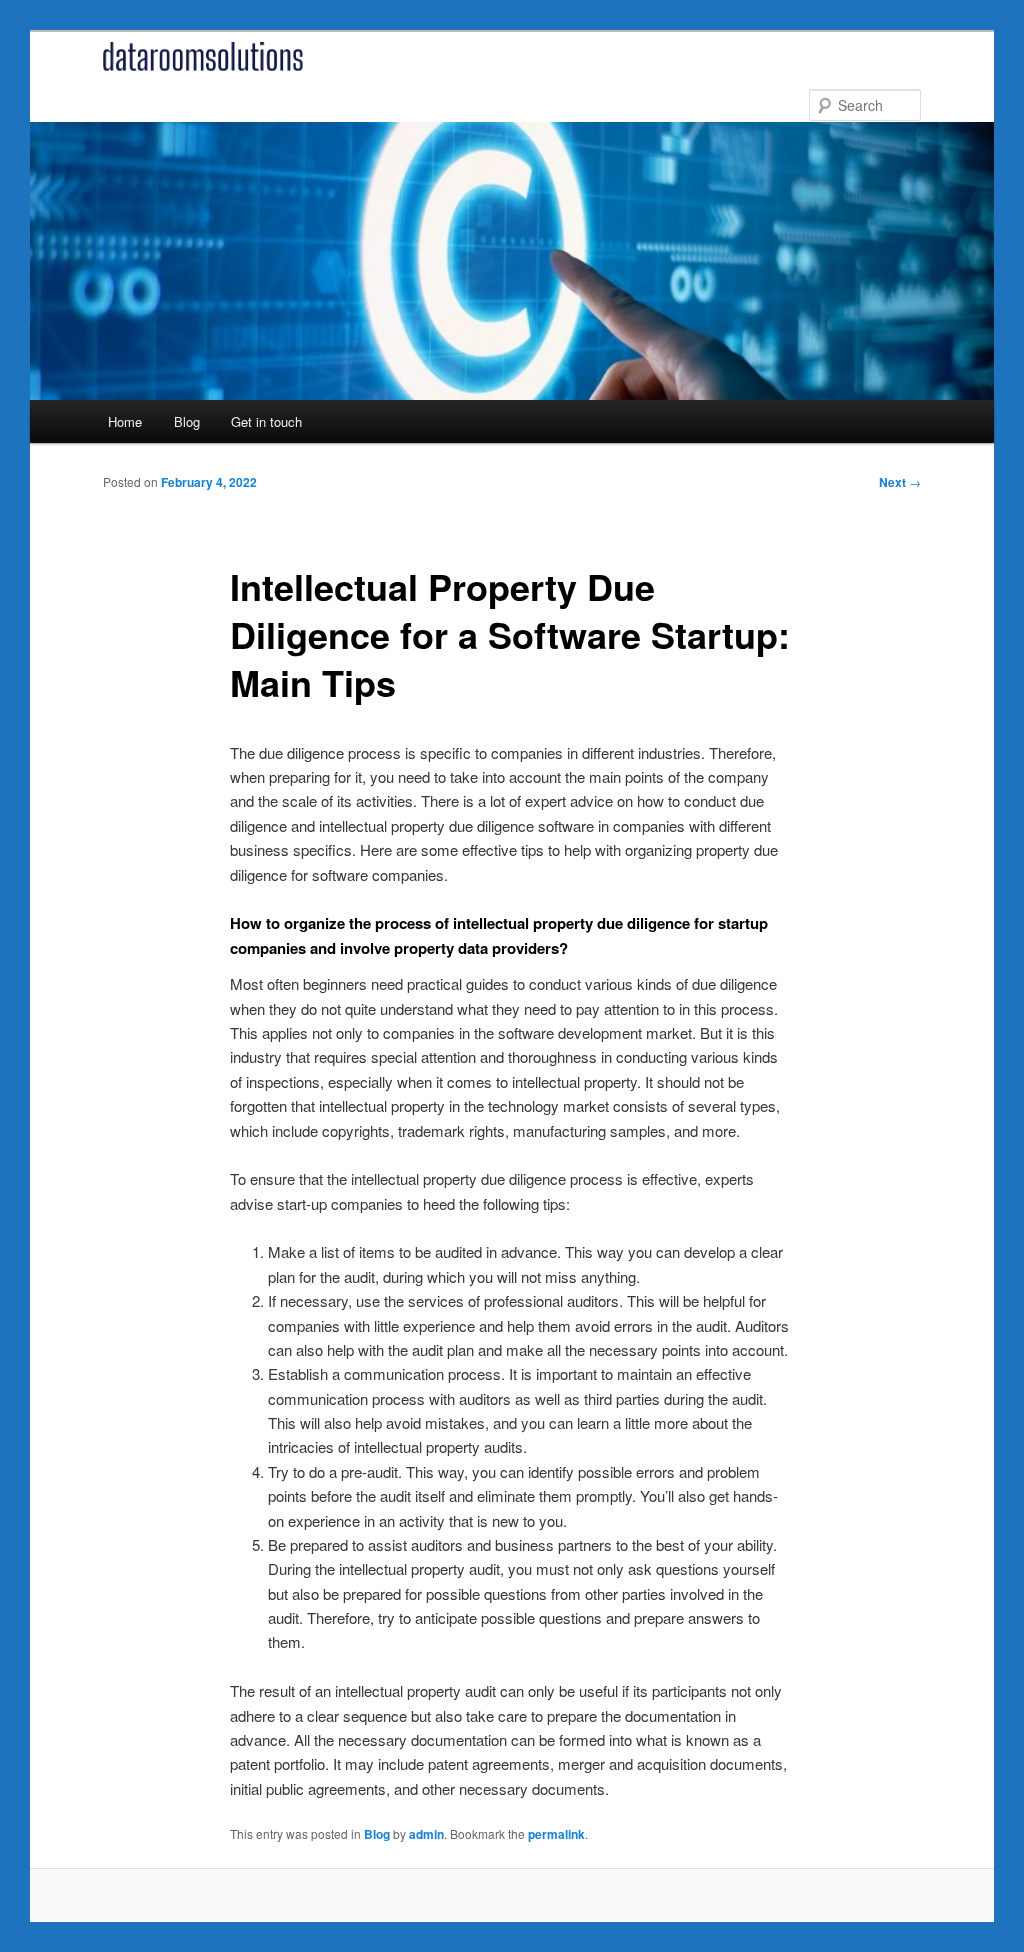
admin (426, 1834)
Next (900, 482)
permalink (556, 1834)
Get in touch (266, 421)
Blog (187, 421)
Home (125, 421)
